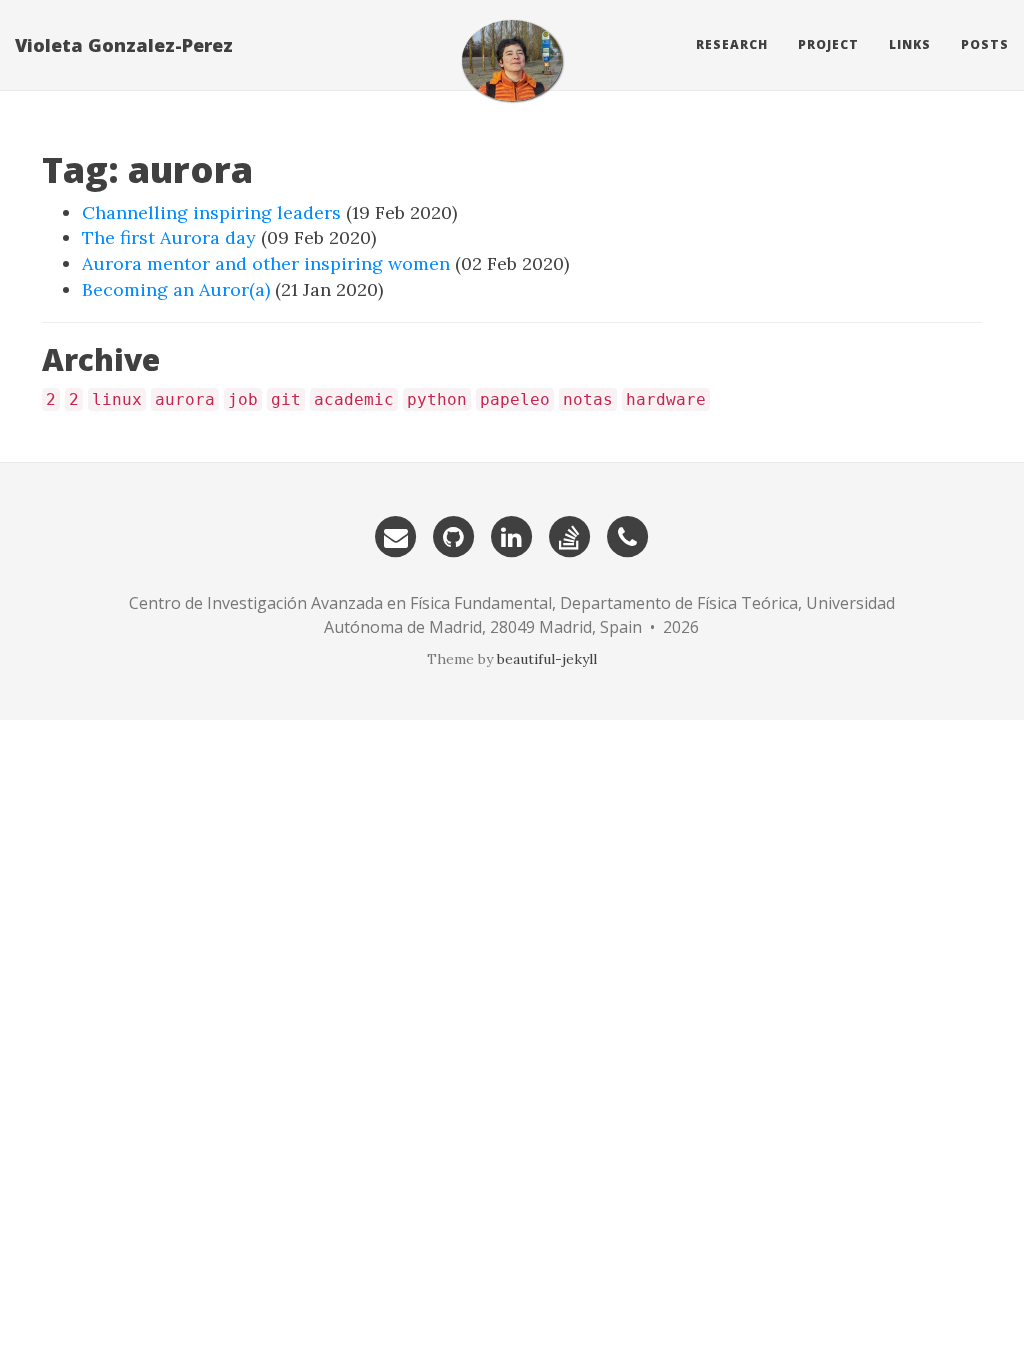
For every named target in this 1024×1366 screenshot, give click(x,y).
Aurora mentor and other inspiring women (266, 263)
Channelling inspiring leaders (211, 212)
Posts (985, 44)
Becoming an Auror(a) (176, 289)
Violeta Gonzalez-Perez (124, 45)
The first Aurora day (169, 237)
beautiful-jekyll (547, 659)
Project (828, 44)
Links (910, 44)
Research (732, 44)
